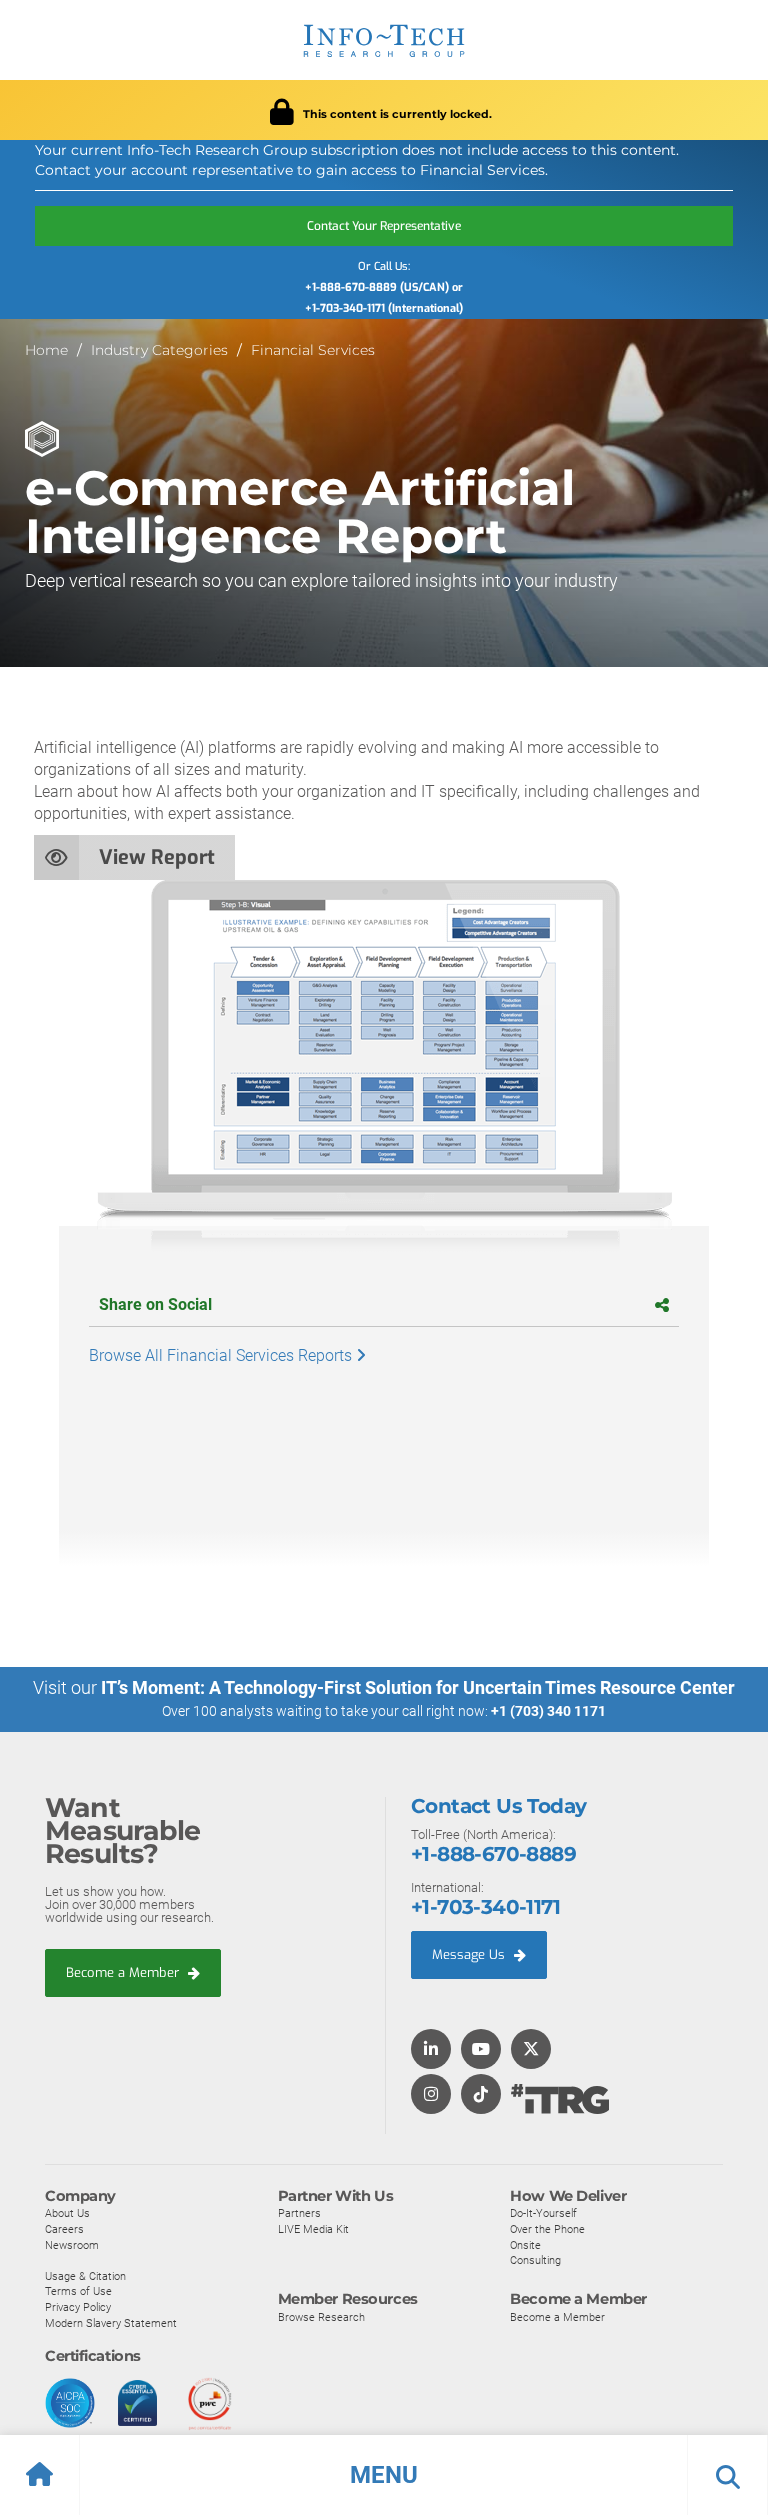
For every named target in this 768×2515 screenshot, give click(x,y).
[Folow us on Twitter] (531, 2050)
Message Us (470, 1954)
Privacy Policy (78, 2307)
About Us (67, 2213)
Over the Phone (547, 2229)
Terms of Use (78, 2291)
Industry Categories (159, 350)
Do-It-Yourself (543, 2213)
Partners (299, 2213)
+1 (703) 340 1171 (548, 1711)
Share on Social (155, 1304)
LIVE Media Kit (313, 2229)
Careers (64, 2229)
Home (46, 350)
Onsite (525, 2245)
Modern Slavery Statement (111, 2323)
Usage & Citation (85, 2276)
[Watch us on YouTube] (481, 2050)
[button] (384, 2475)
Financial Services (313, 350)
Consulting (535, 2260)
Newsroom (72, 2245)
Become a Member (124, 1972)
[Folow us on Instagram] (431, 2095)
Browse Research (321, 2317)
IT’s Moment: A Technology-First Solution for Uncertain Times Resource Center (418, 1687)
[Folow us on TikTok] (481, 2095)
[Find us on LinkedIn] (431, 2050)
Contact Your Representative (384, 226)
